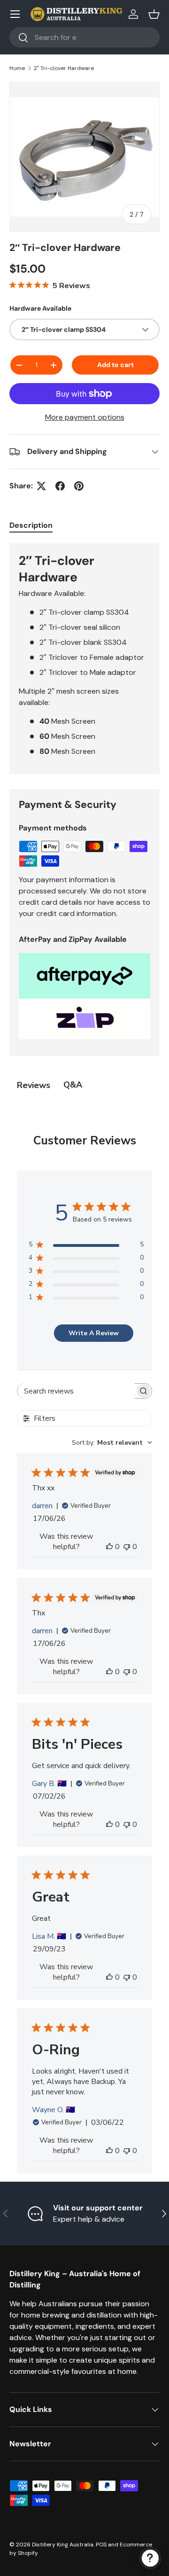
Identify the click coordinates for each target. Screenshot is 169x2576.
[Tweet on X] (41, 486)
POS (101, 2545)
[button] (154, 14)
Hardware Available (40, 308)
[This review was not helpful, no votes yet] (127, 1547)
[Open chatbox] (150, 2558)
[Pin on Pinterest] (79, 486)
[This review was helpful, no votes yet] (109, 1547)
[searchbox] (76, 1391)
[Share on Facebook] (60, 486)
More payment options (85, 417)
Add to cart (115, 365)
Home (17, 68)
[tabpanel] (84, 659)
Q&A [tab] (73, 1085)
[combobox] (84, 37)
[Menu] (15, 14)
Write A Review (94, 1333)
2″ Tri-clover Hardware (64, 68)
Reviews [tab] (34, 1085)
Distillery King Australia (63, 2545)
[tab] (31, 525)
